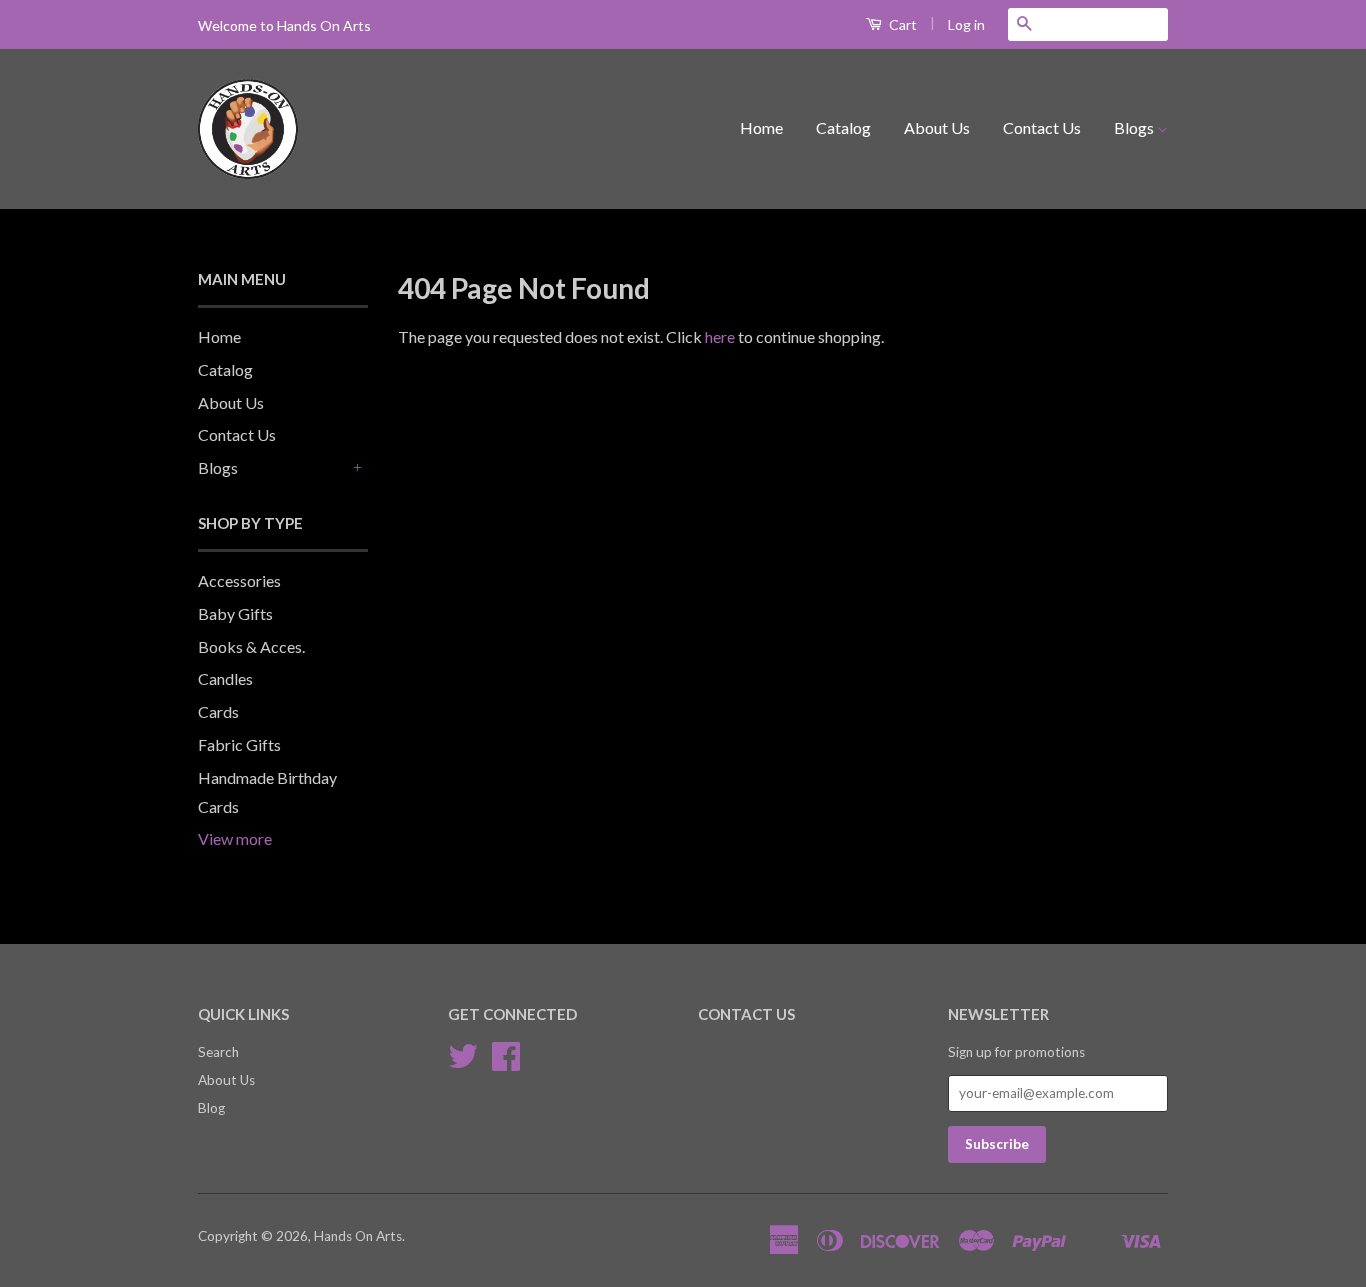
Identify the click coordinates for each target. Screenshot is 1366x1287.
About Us (937, 127)
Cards (218, 711)
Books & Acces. (251, 646)
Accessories (239, 580)
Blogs (1135, 127)
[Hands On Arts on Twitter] (463, 1063)
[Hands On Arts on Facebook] (506, 1063)
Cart (901, 24)
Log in (966, 24)
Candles (225, 678)
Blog (211, 1108)
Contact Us (1042, 127)
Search (218, 1052)
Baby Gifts (235, 613)
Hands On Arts (358, 1236)
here (720, 336)
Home (761, 127)
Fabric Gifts (239, 744)
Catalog (843, 127)
